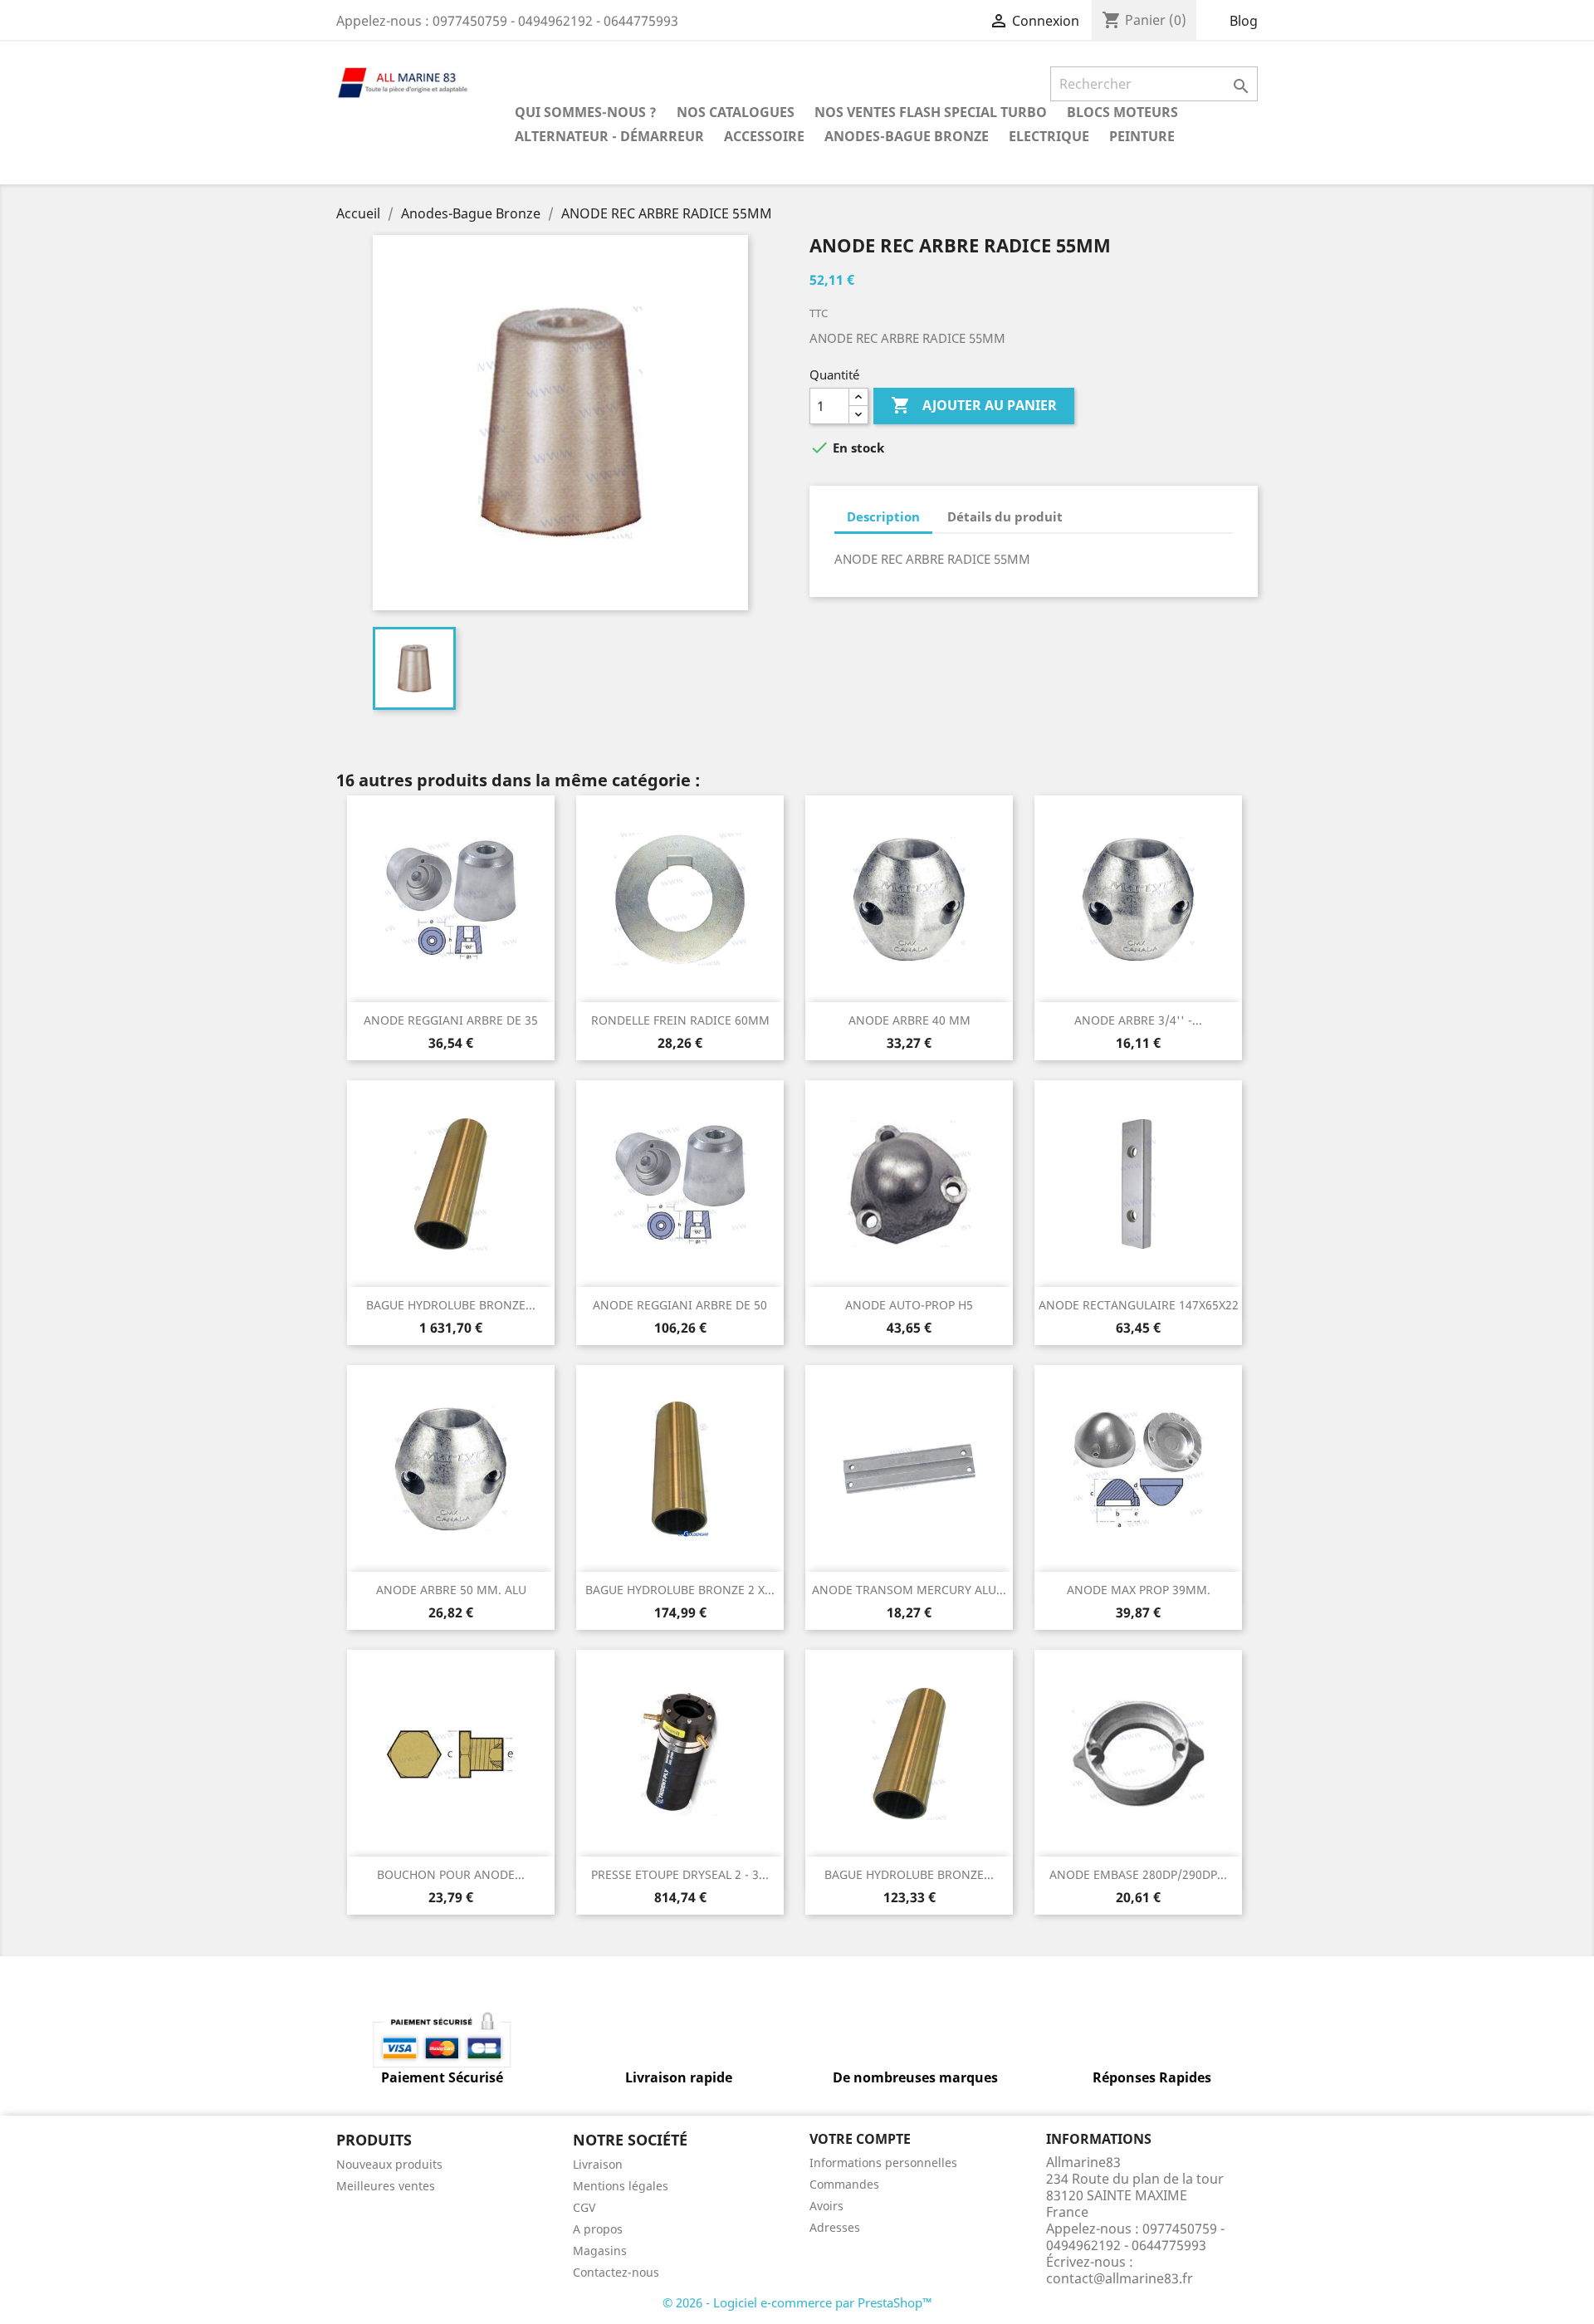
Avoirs (826, 2206)
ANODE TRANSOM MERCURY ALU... (909, 1590)
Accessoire (764, 136)
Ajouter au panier (974, 405)
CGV (584, 2207)
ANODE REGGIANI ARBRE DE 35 (451, 1020)
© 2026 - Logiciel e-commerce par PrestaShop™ (797, 2302)
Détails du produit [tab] (1005, 516)
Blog (1244, 21)
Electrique (1049, 136)
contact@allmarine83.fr (1120, 2278)
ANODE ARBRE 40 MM (909, 1020)
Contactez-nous (616, 2272)
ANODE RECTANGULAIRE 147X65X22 (1139, 1305)
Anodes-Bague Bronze (907, 136)
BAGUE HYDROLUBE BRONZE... (451, 1305)
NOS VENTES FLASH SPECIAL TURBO (931, 112)
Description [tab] (883, 516)
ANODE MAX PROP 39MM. (1139, 1590)
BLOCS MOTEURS (1122, 112)
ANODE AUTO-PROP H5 (909, 1305)
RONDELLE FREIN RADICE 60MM (680, 1020)
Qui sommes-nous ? (586, 112)
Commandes (844, 2184)
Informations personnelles (883, 2163)
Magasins (600, 2251)
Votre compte (860, 2139)
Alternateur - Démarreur (609, 136)
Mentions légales (621, 2186)
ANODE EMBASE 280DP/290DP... (1138, 1874)
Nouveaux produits (389, 2164)
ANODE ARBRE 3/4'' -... (1138, 1020)
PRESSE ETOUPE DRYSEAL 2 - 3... (680, 1874)
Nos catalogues (736, 112)
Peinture (1142, 136)
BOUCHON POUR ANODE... (451, 1874)
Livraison (598, 2164)
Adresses (835, 2227)
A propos (598, 2229)
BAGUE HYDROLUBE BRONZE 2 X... (680, 1590)
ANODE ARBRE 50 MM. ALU (451, 1590)
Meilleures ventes (386, 2186)
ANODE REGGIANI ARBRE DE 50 (680, 1305)
